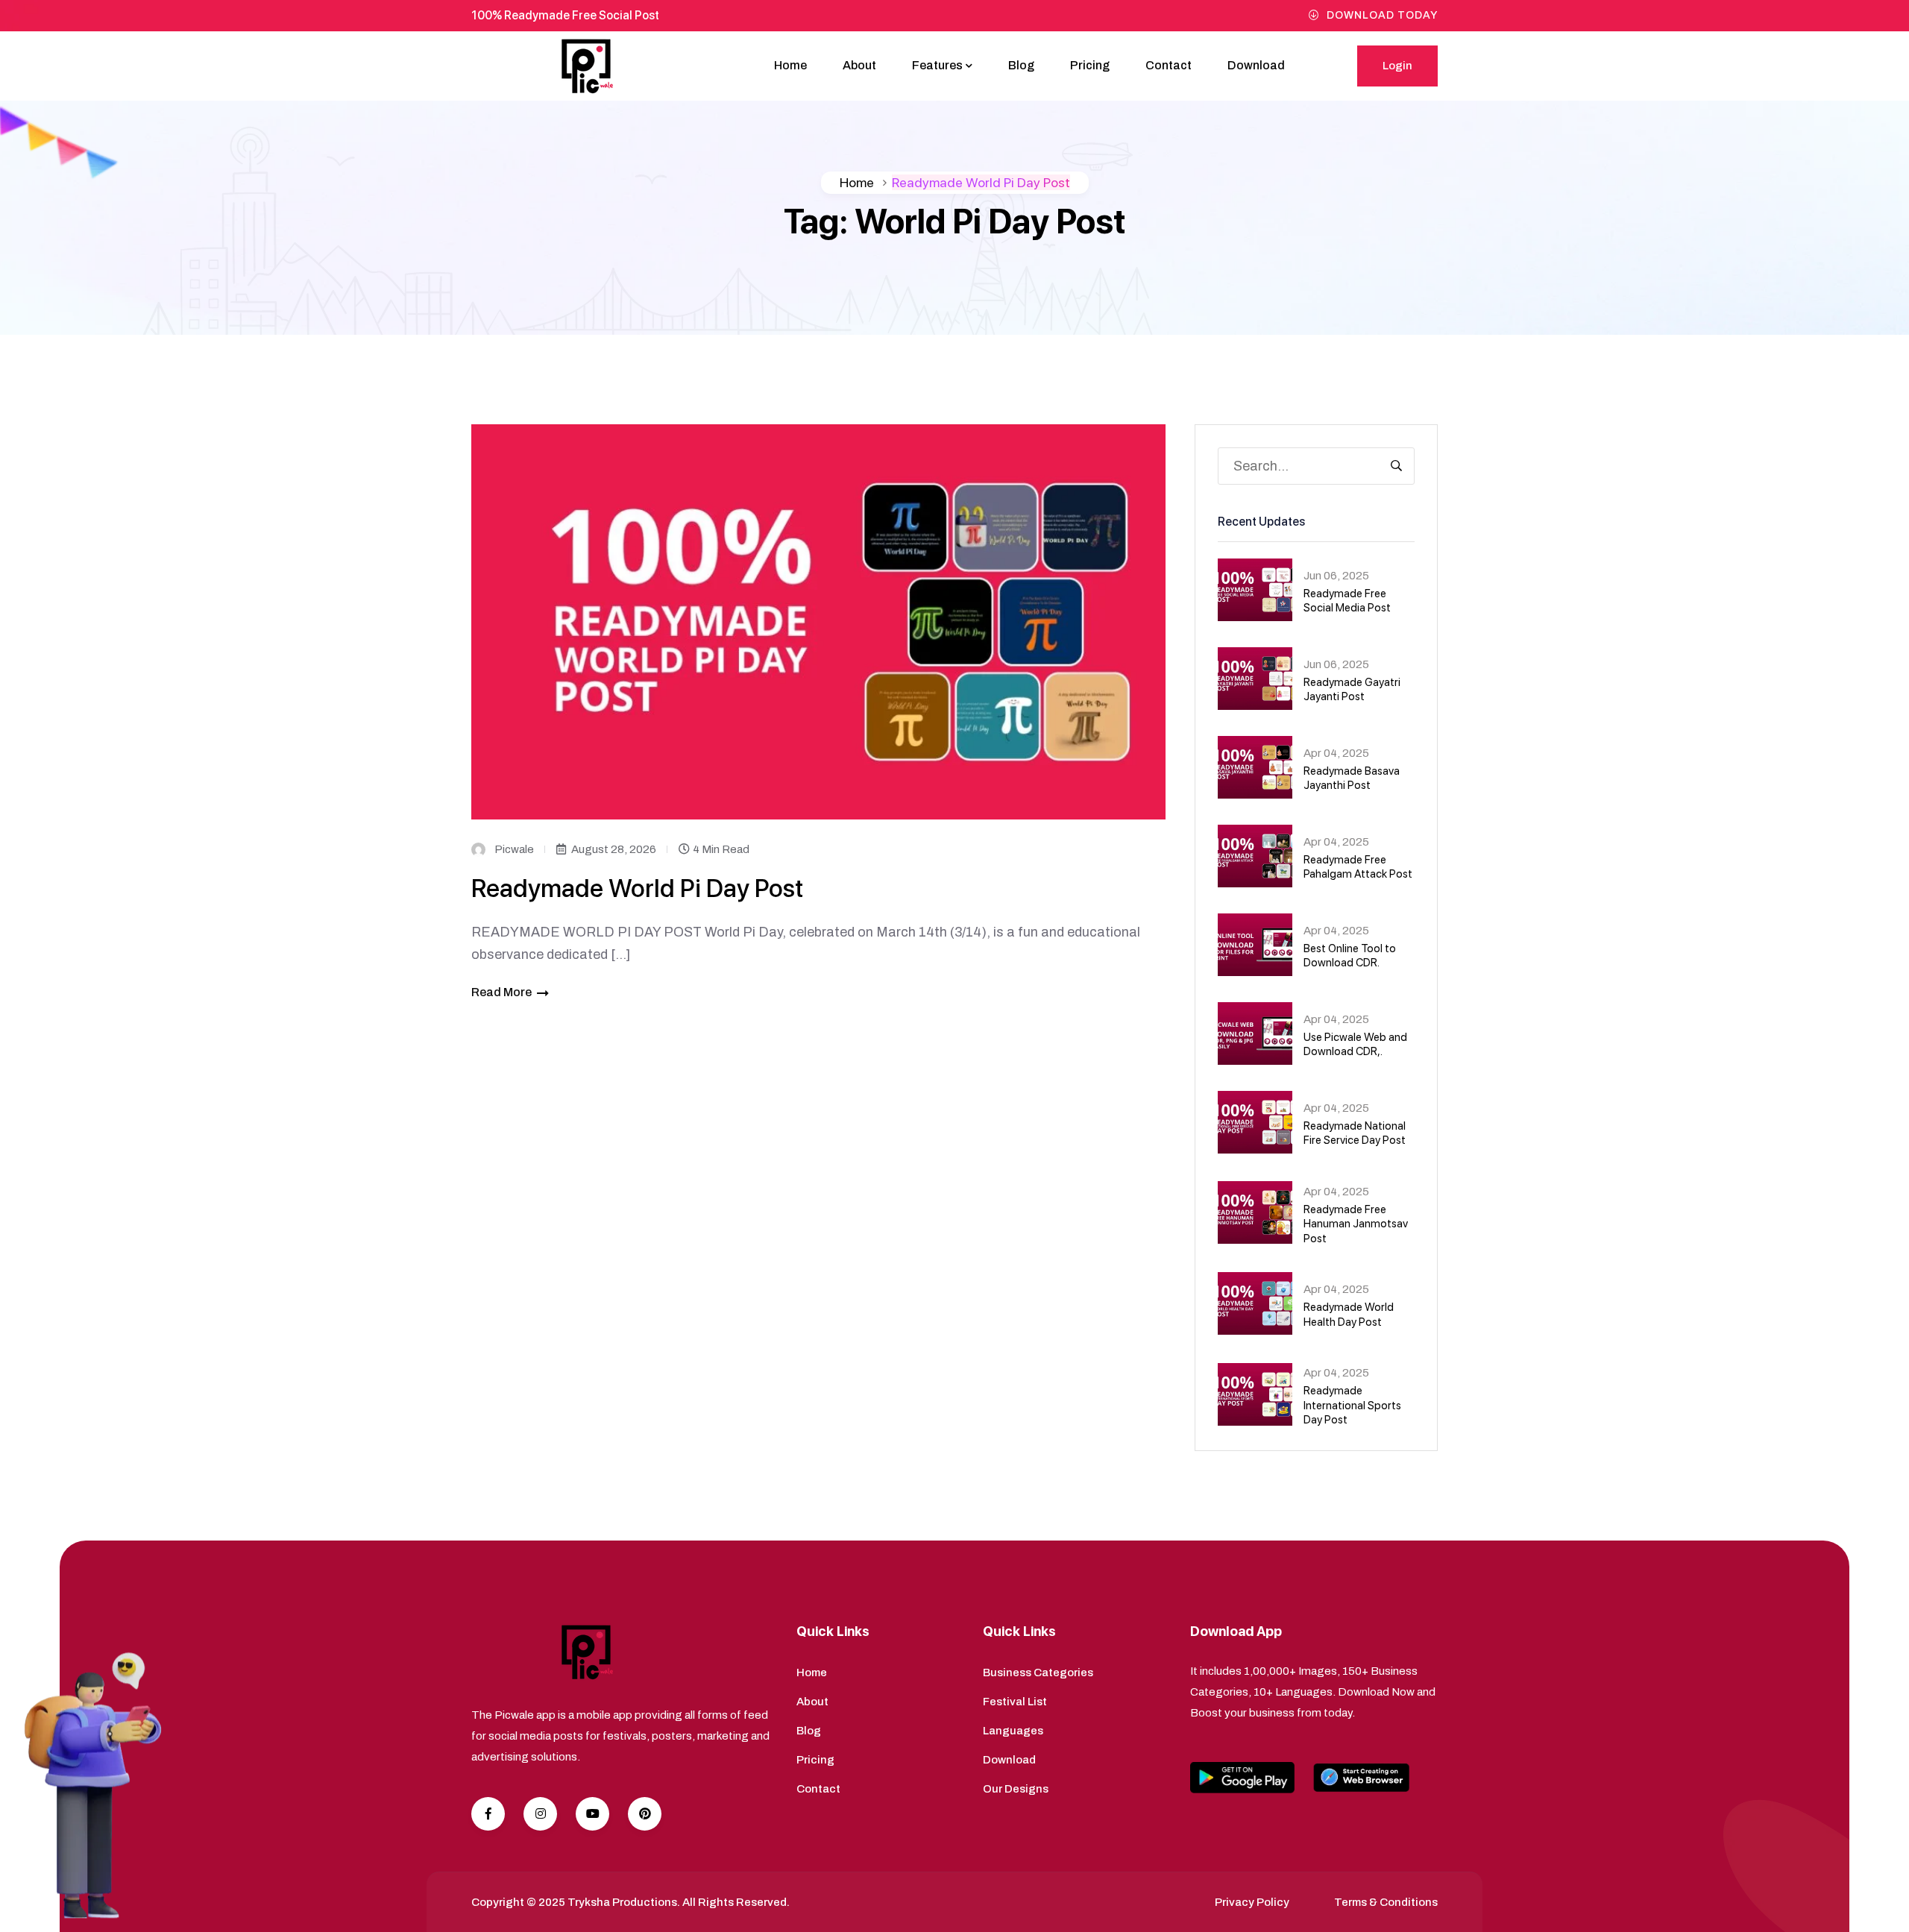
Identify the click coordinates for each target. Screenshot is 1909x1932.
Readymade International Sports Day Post (1352, 1405)
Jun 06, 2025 (1336, 576)
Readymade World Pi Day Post (637, 888)
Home (790, 65)
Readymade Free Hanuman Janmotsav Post (1356, 1224)
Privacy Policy (1252, 1902)
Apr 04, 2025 (1336, 753)
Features (937, 65)
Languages (1013, 1731)
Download (1256, 65)
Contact (1169, 65)
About (859, 65)
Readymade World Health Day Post (1349, 1315)
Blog (1021, 65)
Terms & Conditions (1386, 1902)
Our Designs (1016, 1789)
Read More (501, 992)
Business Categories (1038, 1673)
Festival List (1015, 1702)
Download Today (1382, 15)
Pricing (1090, 65)
